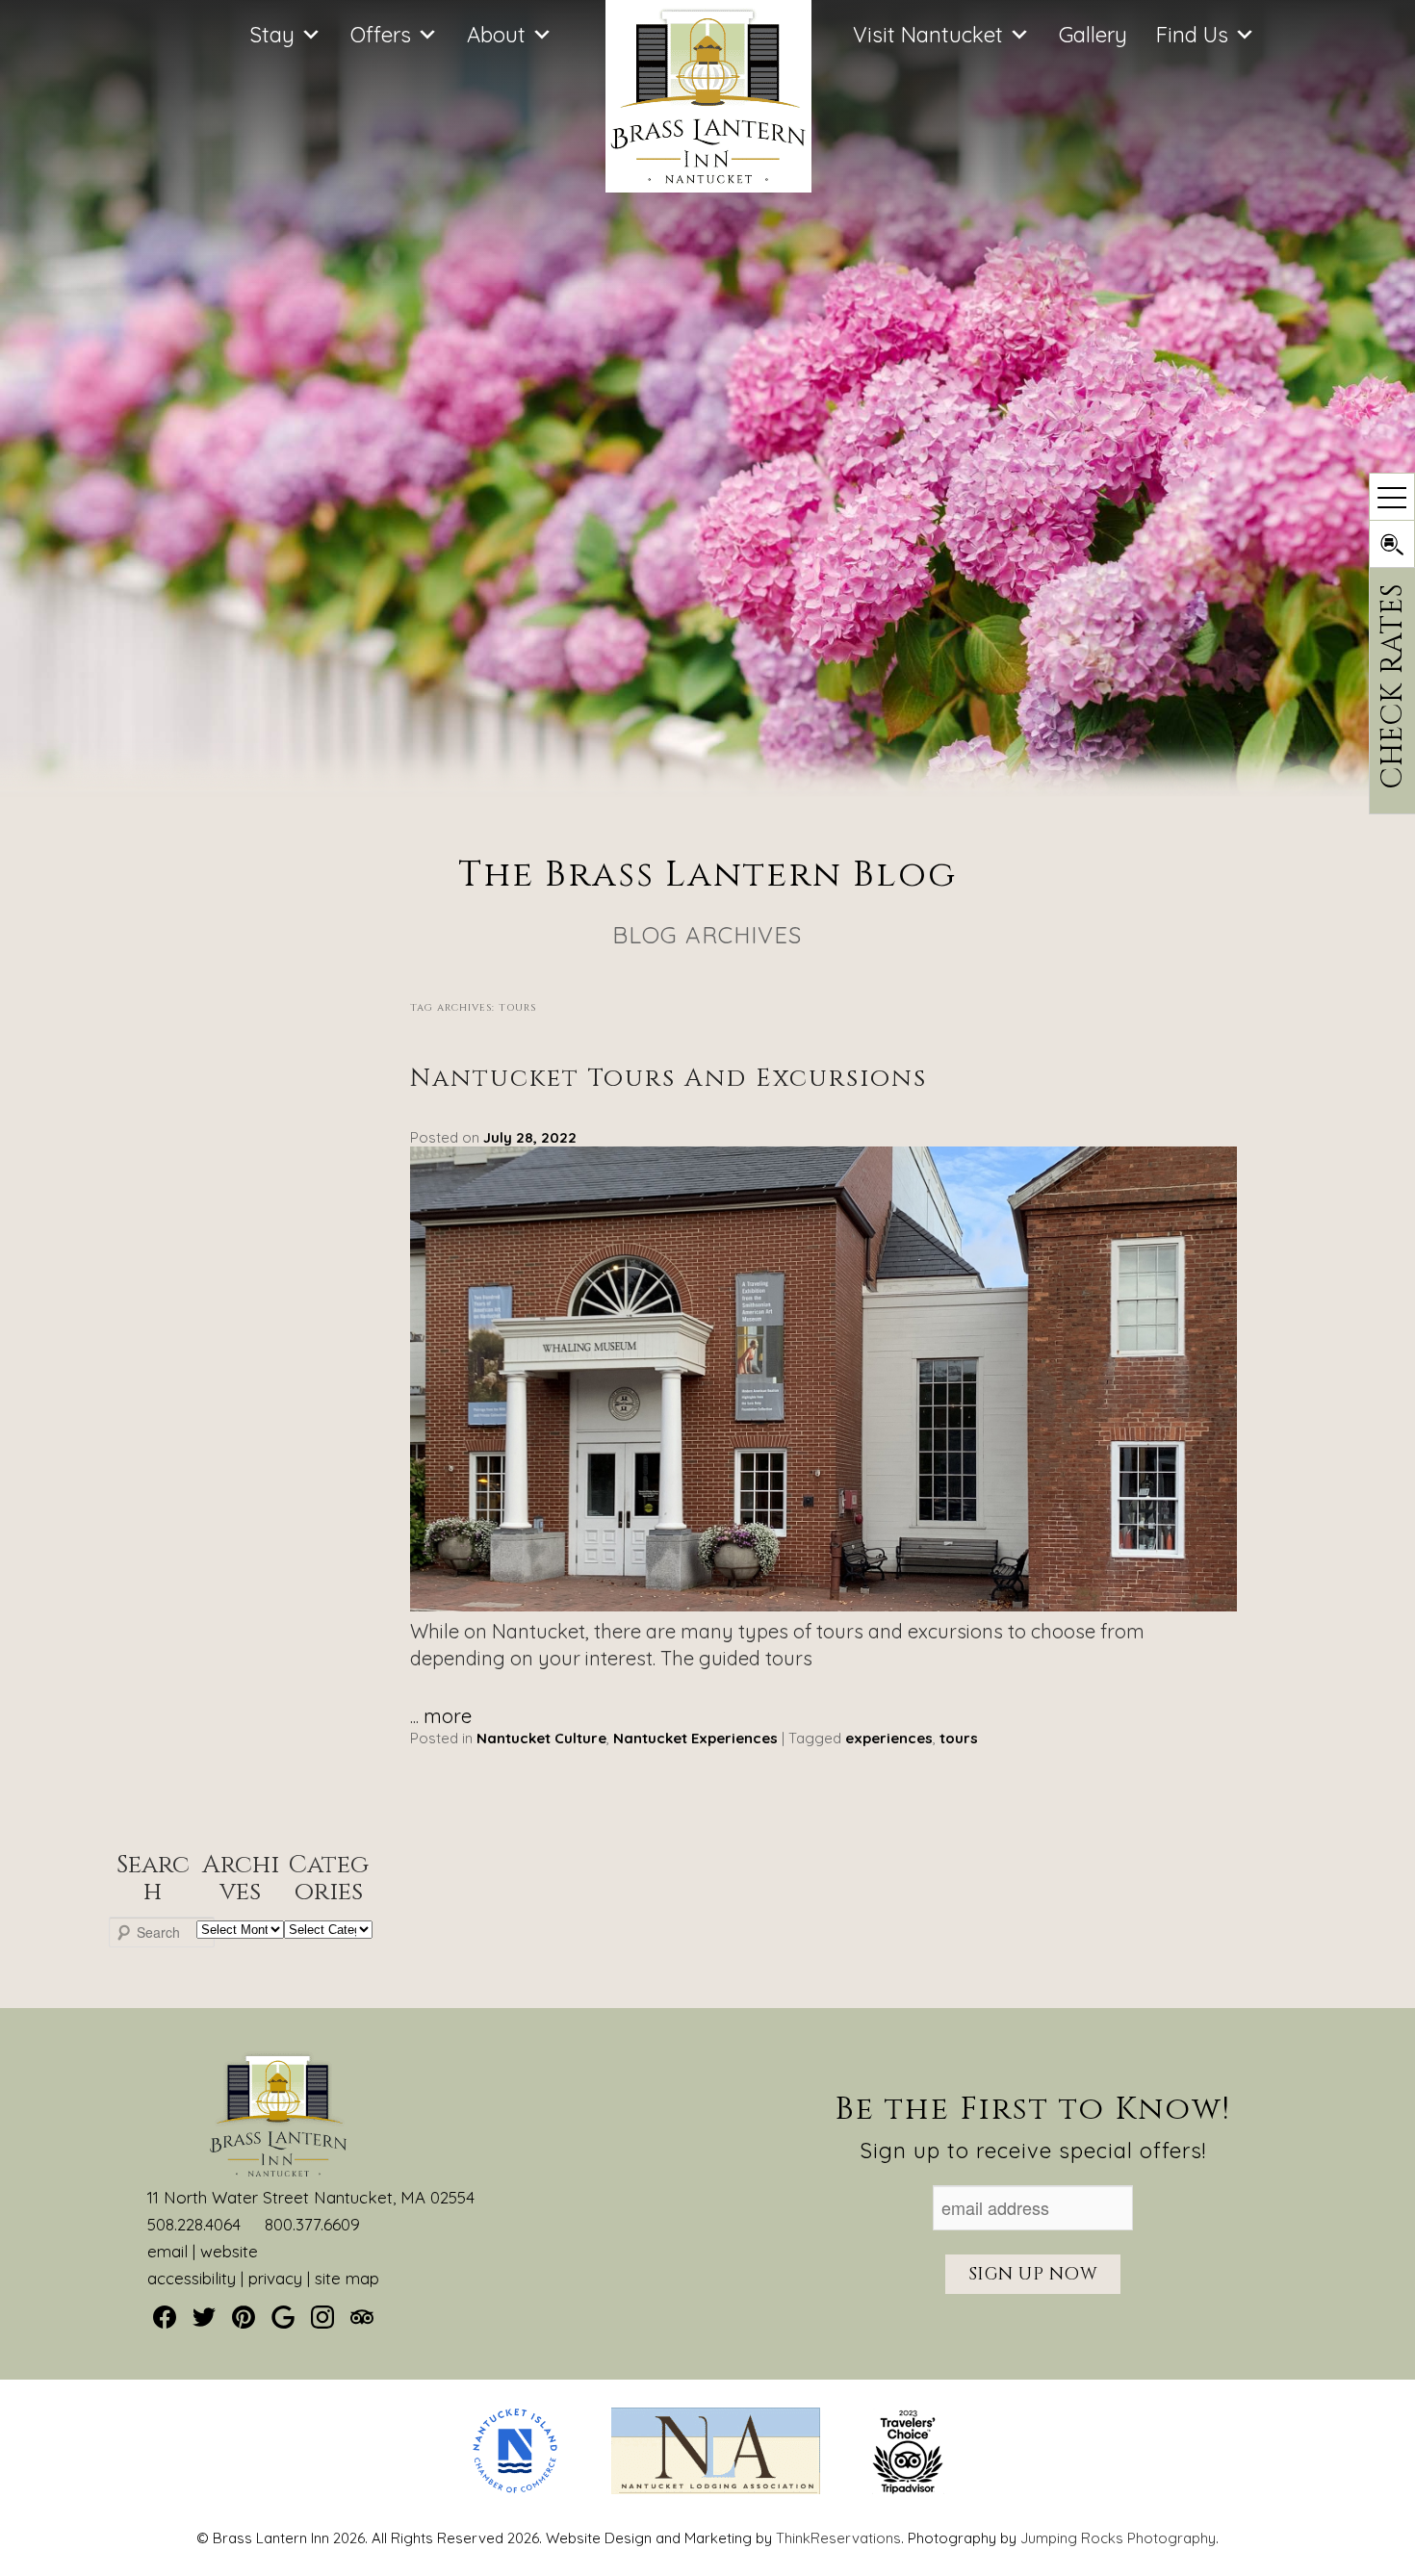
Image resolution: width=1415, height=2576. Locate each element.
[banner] (708, 2468)
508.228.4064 (194, 2224)
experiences (889, 1738)
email (167, 2251)
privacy (275, 2278)
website (229, 2251)
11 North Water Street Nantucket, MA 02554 (311, 2197)
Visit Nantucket (928, 35)
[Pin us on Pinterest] (244, 2317)
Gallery (1093, 35)
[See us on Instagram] (322, 2317)
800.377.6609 (312, 2224)
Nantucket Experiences (695, 1738)
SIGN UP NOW (1033, 2274)
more (448, 1716)
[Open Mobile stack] (1392, 497)
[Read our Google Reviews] (283, 2317)
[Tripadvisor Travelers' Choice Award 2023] (908, 2489)
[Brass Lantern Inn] (708, 185)
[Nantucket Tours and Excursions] (823, 1604)
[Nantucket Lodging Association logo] (716, 2489)
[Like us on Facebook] (165, 2317)
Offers (381, 35)
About (496, 35)
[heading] (707, 905)
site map (347, 2278)
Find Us (1192, 35)
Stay (272, 35)
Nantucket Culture (541, 1738)
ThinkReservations (838, 2538)
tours (959, 1738)
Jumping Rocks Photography (1118, 2538)
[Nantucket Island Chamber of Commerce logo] (515, 2489)
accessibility (192, 2278)
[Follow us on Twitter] (204, 2317)
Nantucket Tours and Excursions (669, 1079)
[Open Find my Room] (1392, 544)
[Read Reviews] (362, 2317)
